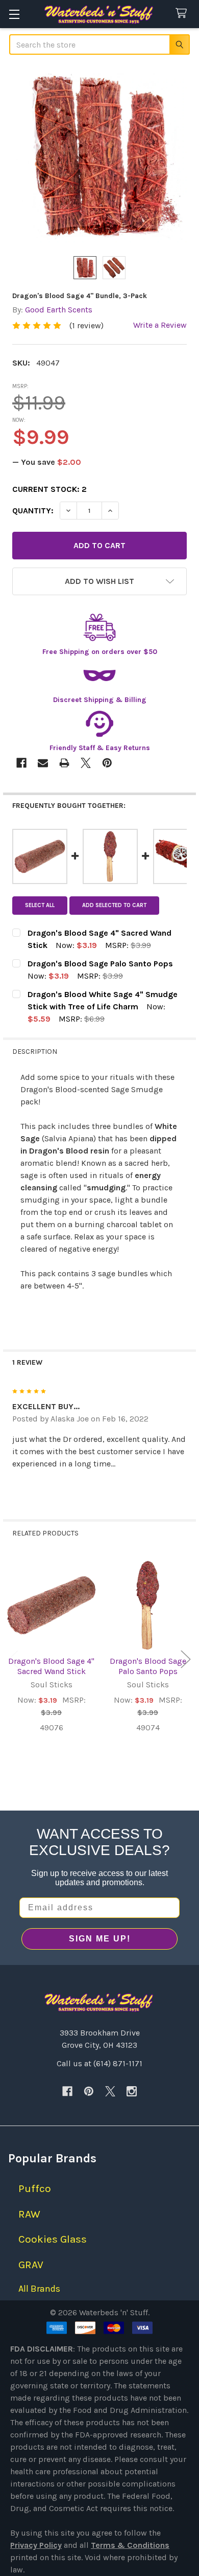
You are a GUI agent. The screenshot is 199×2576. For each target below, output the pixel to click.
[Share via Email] (43, 763)
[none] (99, 156)
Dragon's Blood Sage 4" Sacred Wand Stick (51, 1666)
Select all (40, 905)
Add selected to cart (114, 905)
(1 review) (86, 325)
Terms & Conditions (130, 2545)
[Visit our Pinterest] (89, 2091)
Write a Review (160, 325)
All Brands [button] (39, 2289)
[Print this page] (64, 763)
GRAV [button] (31, 2265)
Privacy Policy (36, 2545)
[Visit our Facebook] (67, 2091)
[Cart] (183, 14)
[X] (110, 2091)
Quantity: (33, 511)
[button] (99, 581)
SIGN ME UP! (100, 1939)
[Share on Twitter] (86, 763)
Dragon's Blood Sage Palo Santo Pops (148, 1666)
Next (186, 1659)
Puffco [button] (35, 2188)
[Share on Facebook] (21, 763)
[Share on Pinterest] (107, 763)
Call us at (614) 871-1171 (99, 2063)
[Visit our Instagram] (132, 2091)
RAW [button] (29, 2214)
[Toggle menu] (14, 14)
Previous (13, 1659)
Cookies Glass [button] (53, 2239)
